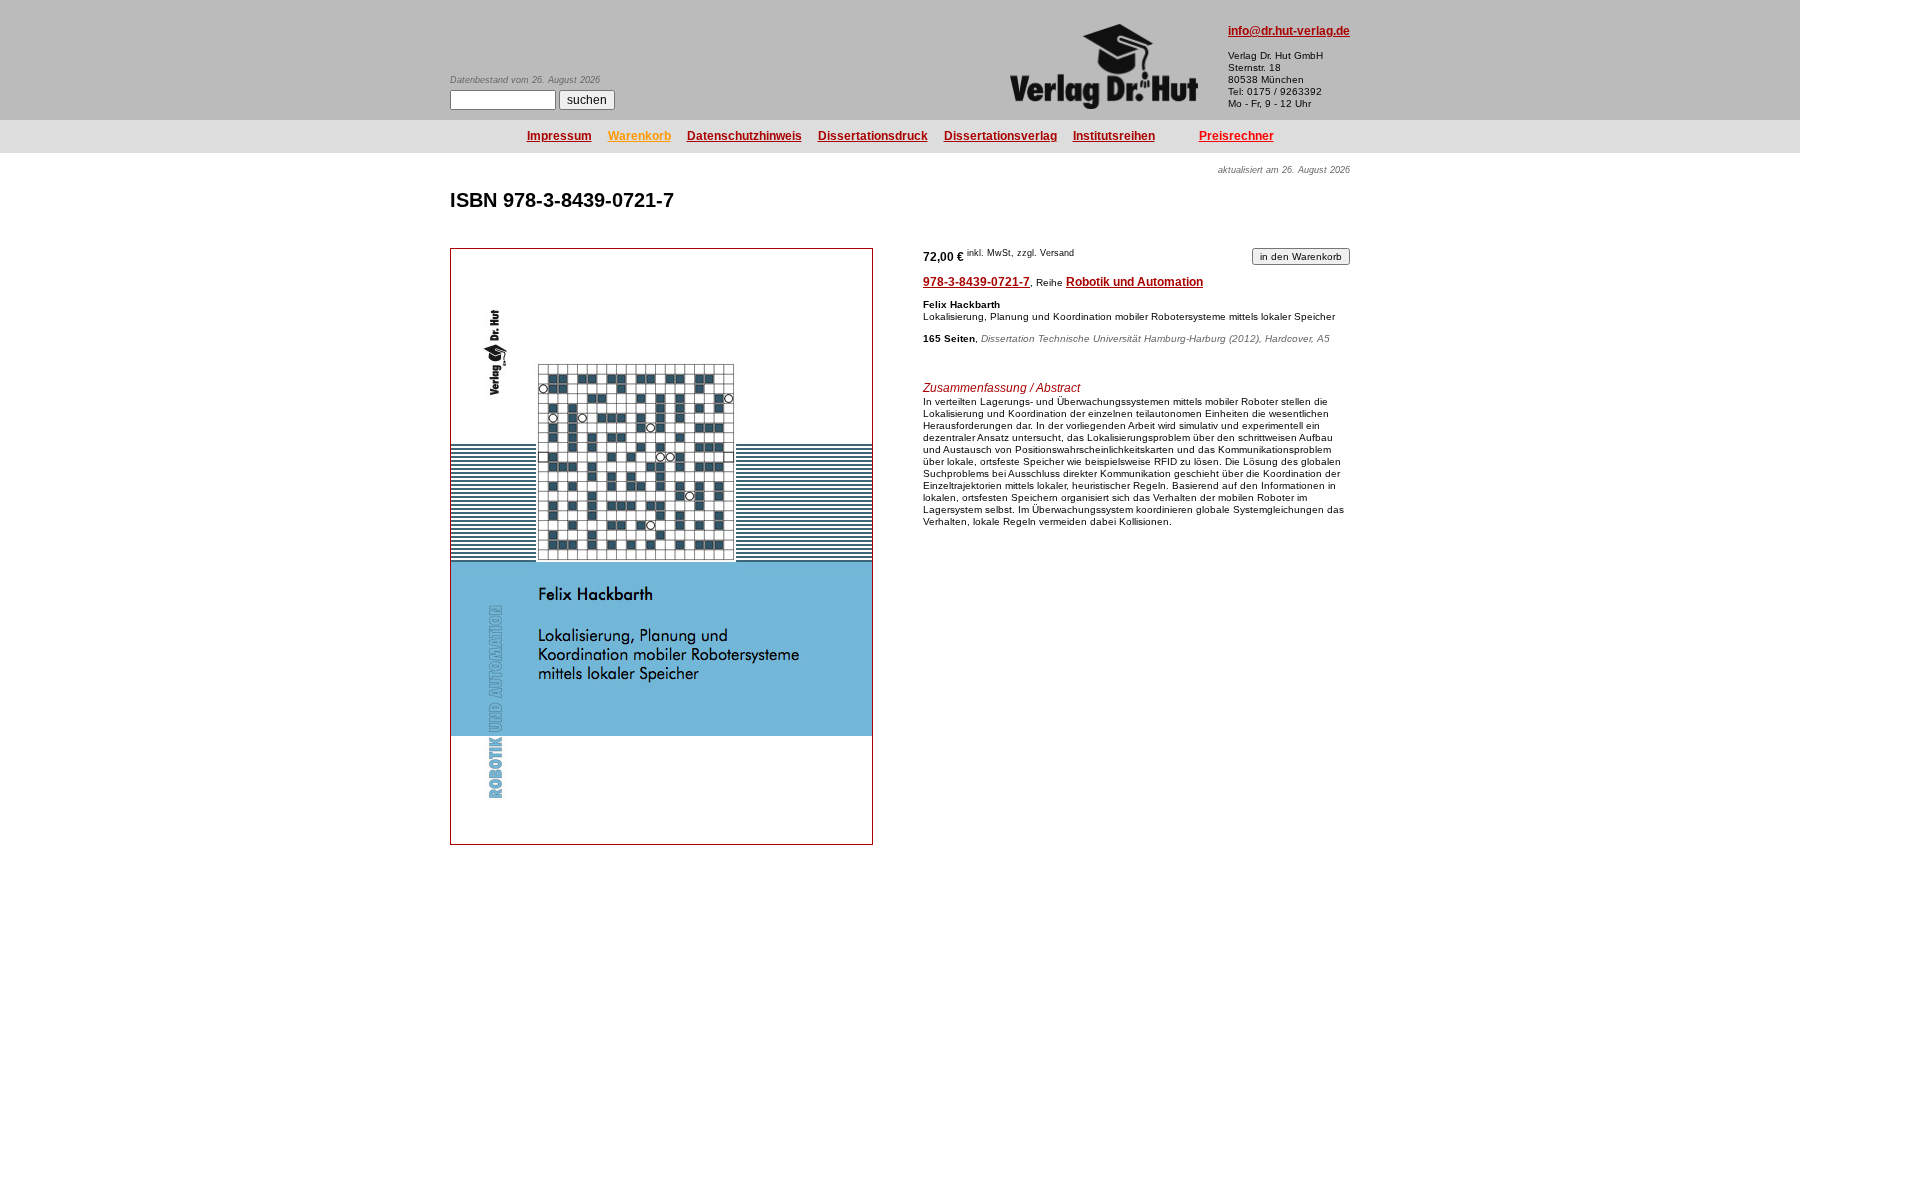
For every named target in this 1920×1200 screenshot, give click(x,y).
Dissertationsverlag (1000, 136)
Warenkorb (639, 136)
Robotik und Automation (1134, 282)
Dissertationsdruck (873, 136)
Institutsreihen (1114, 136)
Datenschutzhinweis (744, 136)
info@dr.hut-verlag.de (1289, 31)
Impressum (559, 136)
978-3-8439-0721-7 (976, 282)
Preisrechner (1236, 136)
